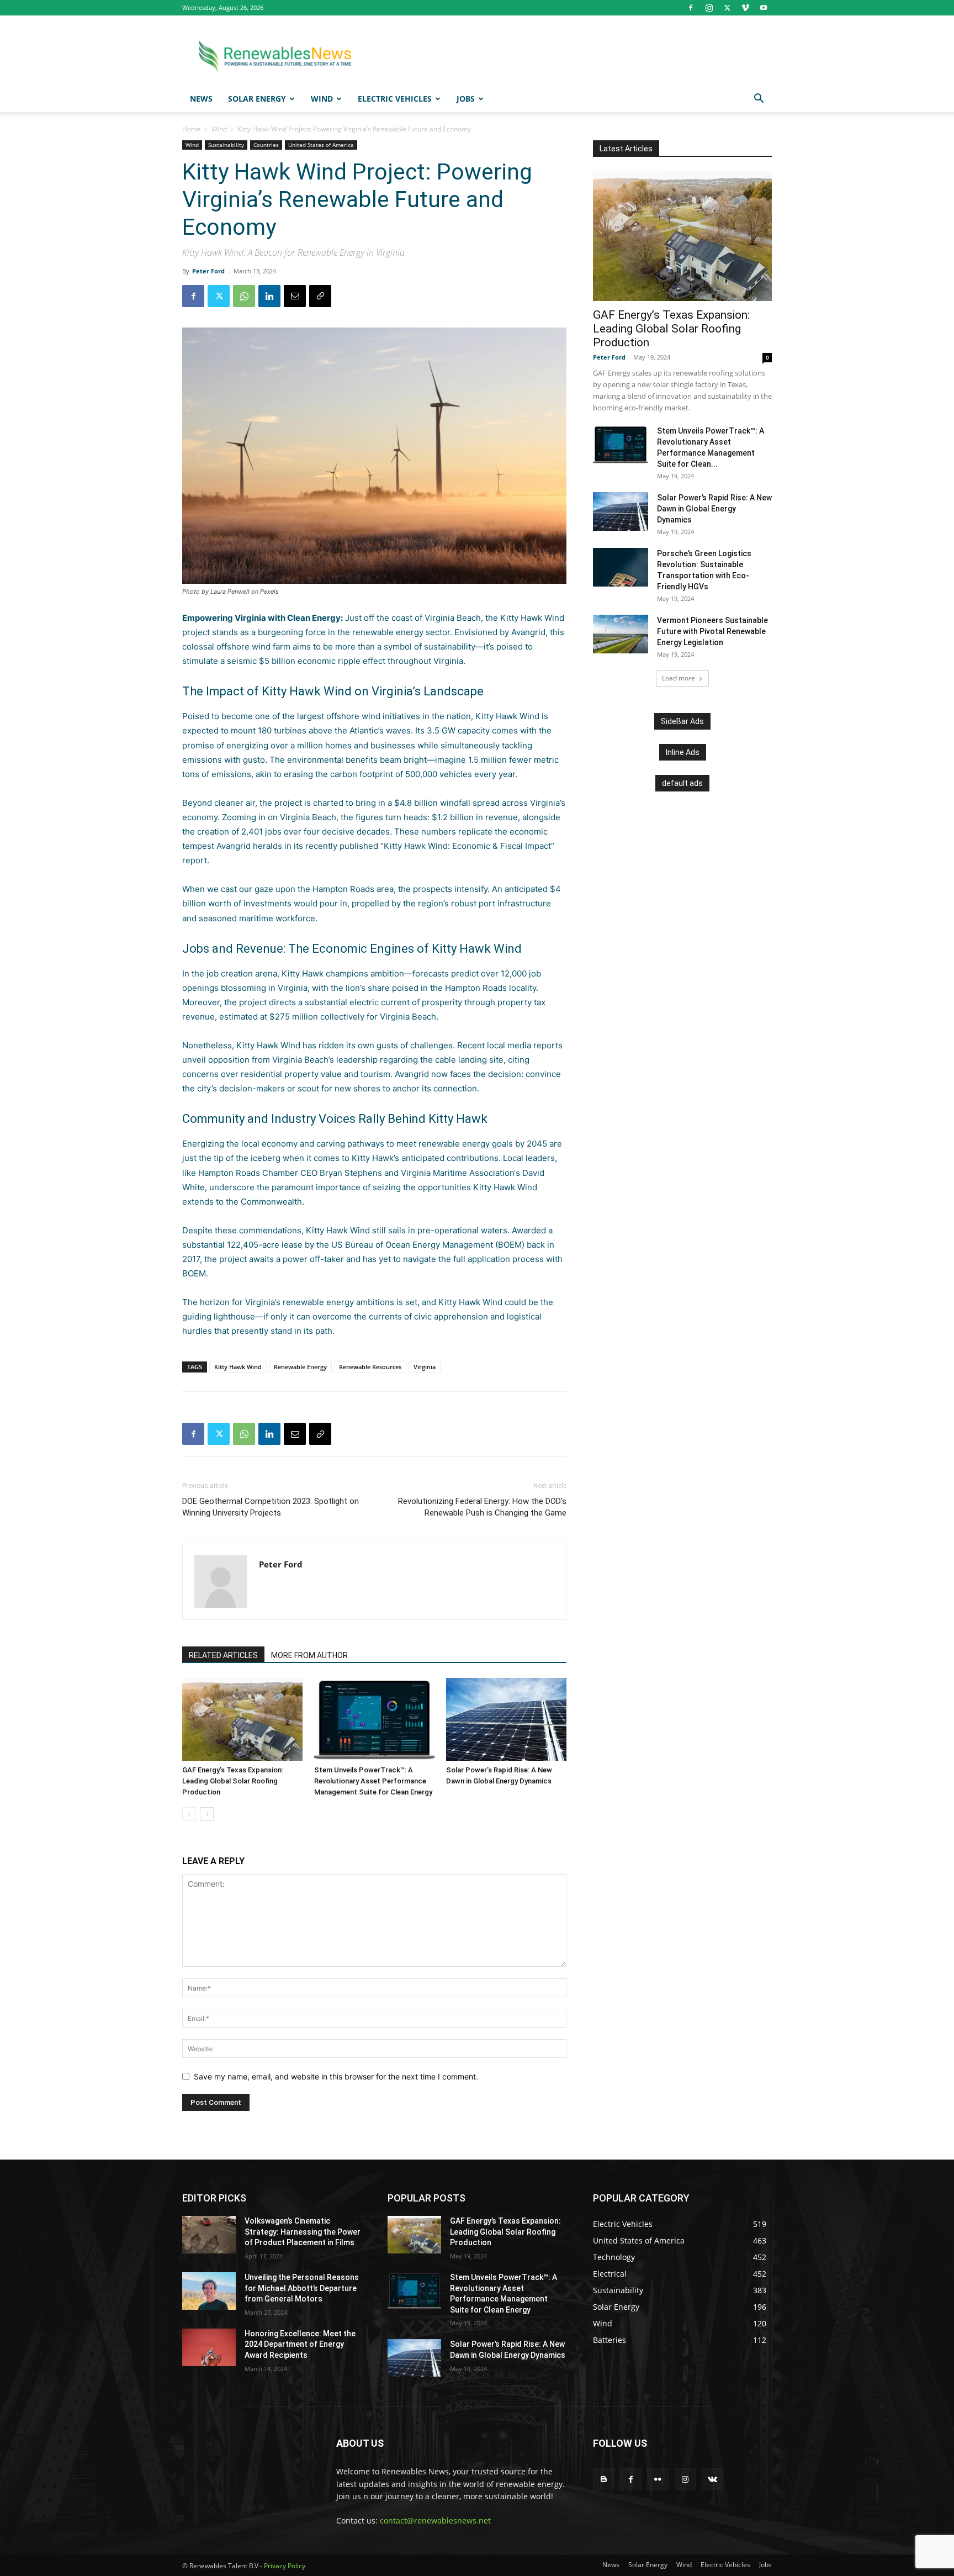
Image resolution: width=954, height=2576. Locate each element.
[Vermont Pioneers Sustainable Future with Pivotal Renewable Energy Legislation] (621, 634)
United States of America (321, 145)
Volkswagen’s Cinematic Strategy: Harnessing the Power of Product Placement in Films (303, 2232)
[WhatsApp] (244, 296)
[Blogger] (604, 2479)
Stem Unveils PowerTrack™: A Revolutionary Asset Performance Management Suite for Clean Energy (373, 1781)
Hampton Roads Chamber (248, 1173)
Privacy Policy (285, 2566)
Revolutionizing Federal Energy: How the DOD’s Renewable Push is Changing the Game (482, 1507)
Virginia (425, 1367)
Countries (266, 145)
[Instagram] (709, 8)
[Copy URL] (320, 296)
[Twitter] (727, 8)
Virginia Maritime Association (457, 1173)
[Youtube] (764, 8)
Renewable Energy (300, 1367)
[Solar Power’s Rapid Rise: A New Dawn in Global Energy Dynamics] (506, 1719)
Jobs (466, 99)
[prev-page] (189, 1814)
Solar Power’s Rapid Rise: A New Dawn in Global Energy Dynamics (714, 509)
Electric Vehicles (395, 99)
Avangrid (528, 632)
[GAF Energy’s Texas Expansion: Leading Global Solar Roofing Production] (242, 1719)
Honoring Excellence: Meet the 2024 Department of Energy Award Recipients (300, 2344)
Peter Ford (208, 271)
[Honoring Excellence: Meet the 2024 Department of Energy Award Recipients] (209, 2347)
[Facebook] (691, 8)
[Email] (295, 296)
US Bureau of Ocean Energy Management (412, 1245)
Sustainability (226, 145)
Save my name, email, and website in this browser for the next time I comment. (336, 2076)
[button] (759, 100)
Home (192, 129)
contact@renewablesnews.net (435, 2520)
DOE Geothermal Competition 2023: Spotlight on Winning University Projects (271, 1507)
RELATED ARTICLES (223, 1655)
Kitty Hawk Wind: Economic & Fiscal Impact (467, 846)
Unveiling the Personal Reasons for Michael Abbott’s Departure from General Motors (302, 2288)
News (201, 99)
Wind (322, 99)
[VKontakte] (712, 2479)
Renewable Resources (370, 1367)
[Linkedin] (269, 296)
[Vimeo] (745, 8)
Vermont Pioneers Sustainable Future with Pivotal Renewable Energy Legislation (712, 631)
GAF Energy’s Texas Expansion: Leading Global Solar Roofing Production (233, 1781)
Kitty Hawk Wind (238, 1367)
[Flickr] (658, 2479)
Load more (679, 678)
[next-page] (207, 1814)
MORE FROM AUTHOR (309, 1655)
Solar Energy (257, 99)
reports (548, 1045)
